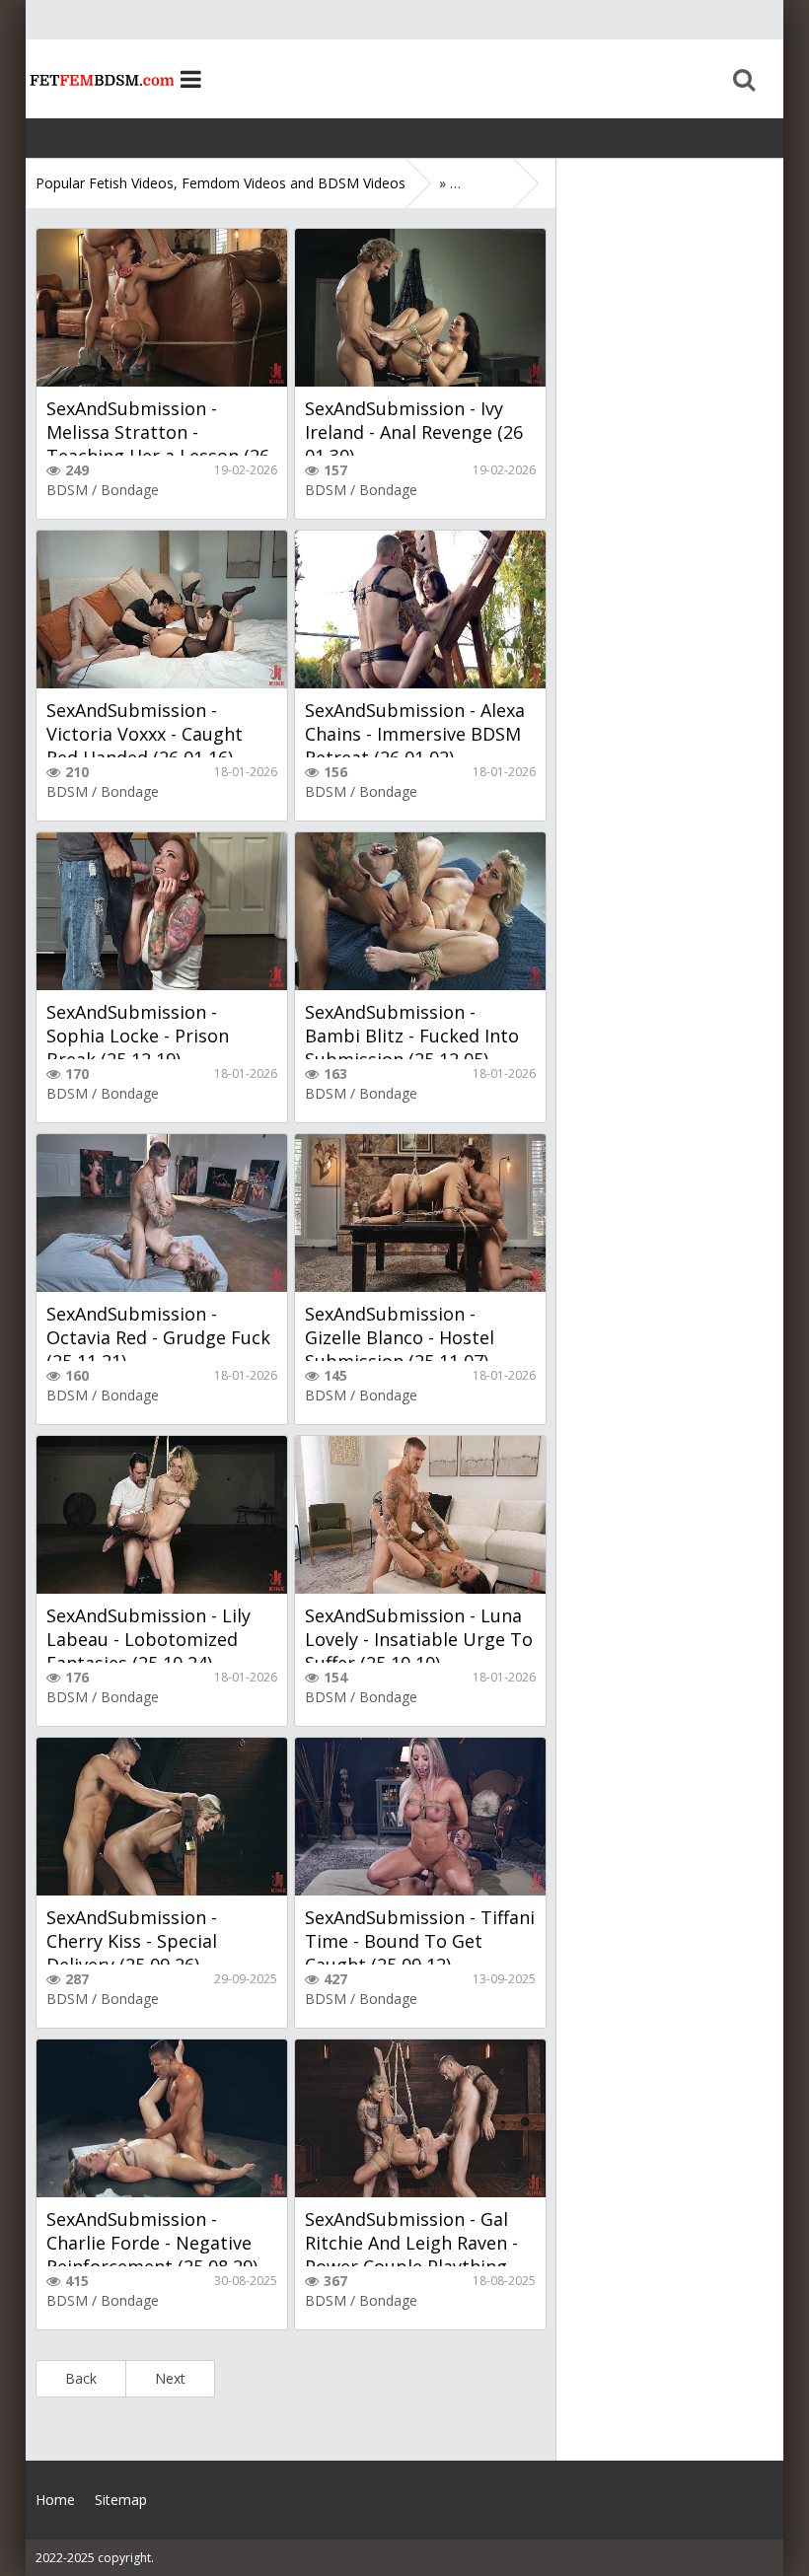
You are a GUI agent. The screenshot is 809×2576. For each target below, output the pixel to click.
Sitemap (121, 2500)
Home (100, 79)
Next (170, 2378)
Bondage (130, 490)
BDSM (67, 490)
